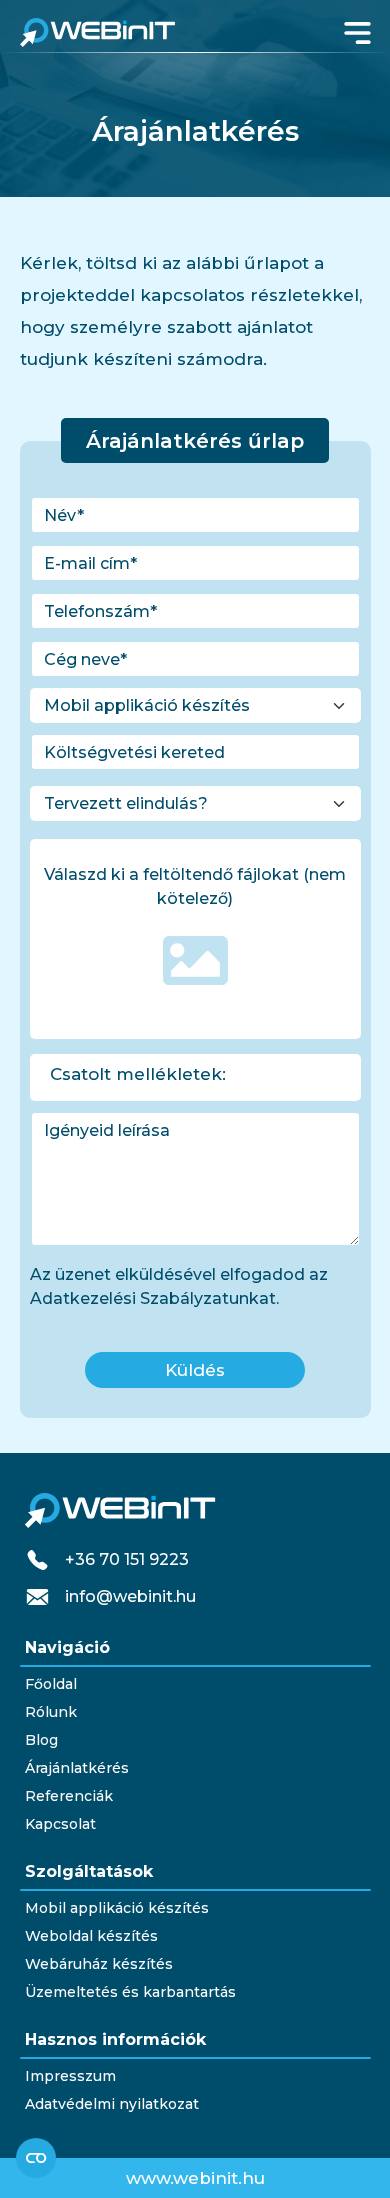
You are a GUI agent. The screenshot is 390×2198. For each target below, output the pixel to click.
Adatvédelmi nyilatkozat (112, 2104)
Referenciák (69, 1796)
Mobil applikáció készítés (117, 1908)
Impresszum (70, 2076)
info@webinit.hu (130, 1596)
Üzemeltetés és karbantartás (130, 1992)
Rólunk (51, 1712)
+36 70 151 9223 (127, 1559)
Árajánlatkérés (77, 1768)
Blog (41, 1740)
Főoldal (51, 1684)
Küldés (195, 1370)
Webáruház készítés (99, 1964)
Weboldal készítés (91, 1936)
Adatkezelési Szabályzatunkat (153, 1298)
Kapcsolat (60, 1824)
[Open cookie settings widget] (36, 2158)
